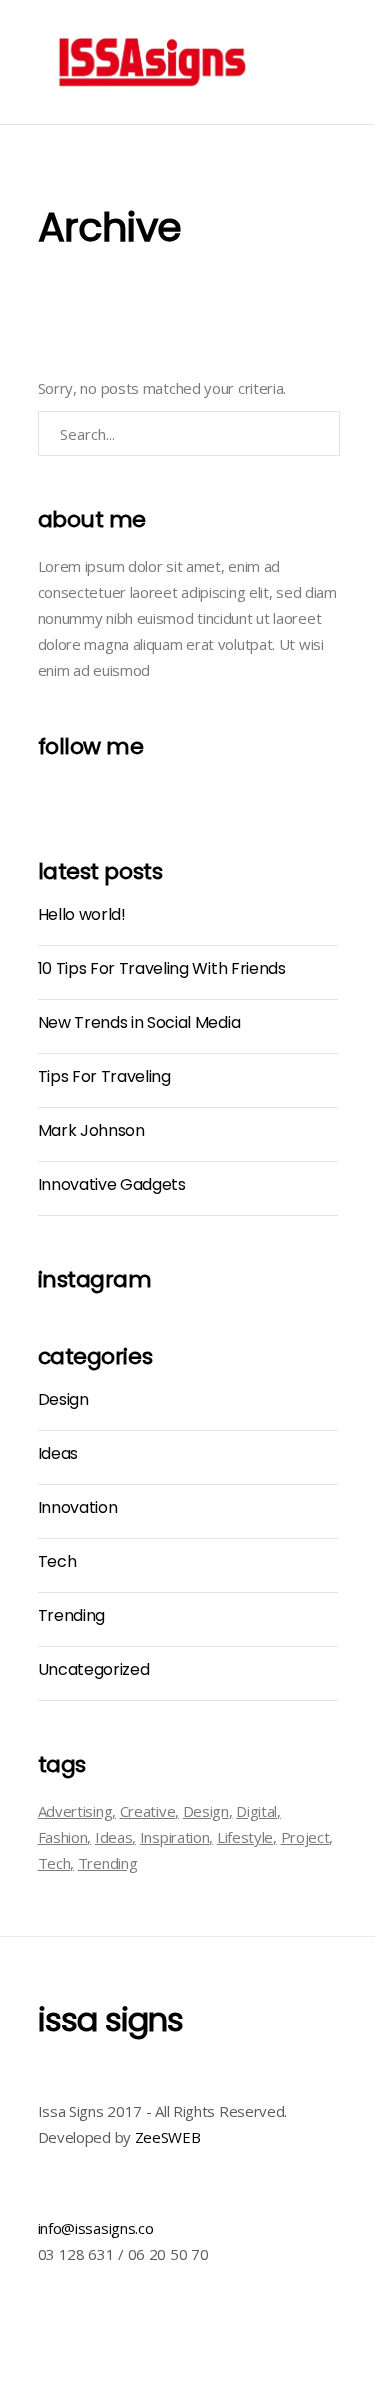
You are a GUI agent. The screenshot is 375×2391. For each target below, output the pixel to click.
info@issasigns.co (96, 2228)
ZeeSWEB (168, 2137)
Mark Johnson (91, 1130)
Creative (148, 1811)
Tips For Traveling (104, 1076)
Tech (57, 1561)
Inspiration (175, 1837)
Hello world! (82, 914)
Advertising (75, 1811)
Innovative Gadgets (112, 1184)
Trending (71, 1615)
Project (305, 1837)
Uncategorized (94, 1669)
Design (63, 1399)
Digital (256, 1811)
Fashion (63, 1837)
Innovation (78, 1507)
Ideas (58, 1453)
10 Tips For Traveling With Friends (162, 968)
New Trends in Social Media (139, 1022)
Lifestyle (245, 1837)
